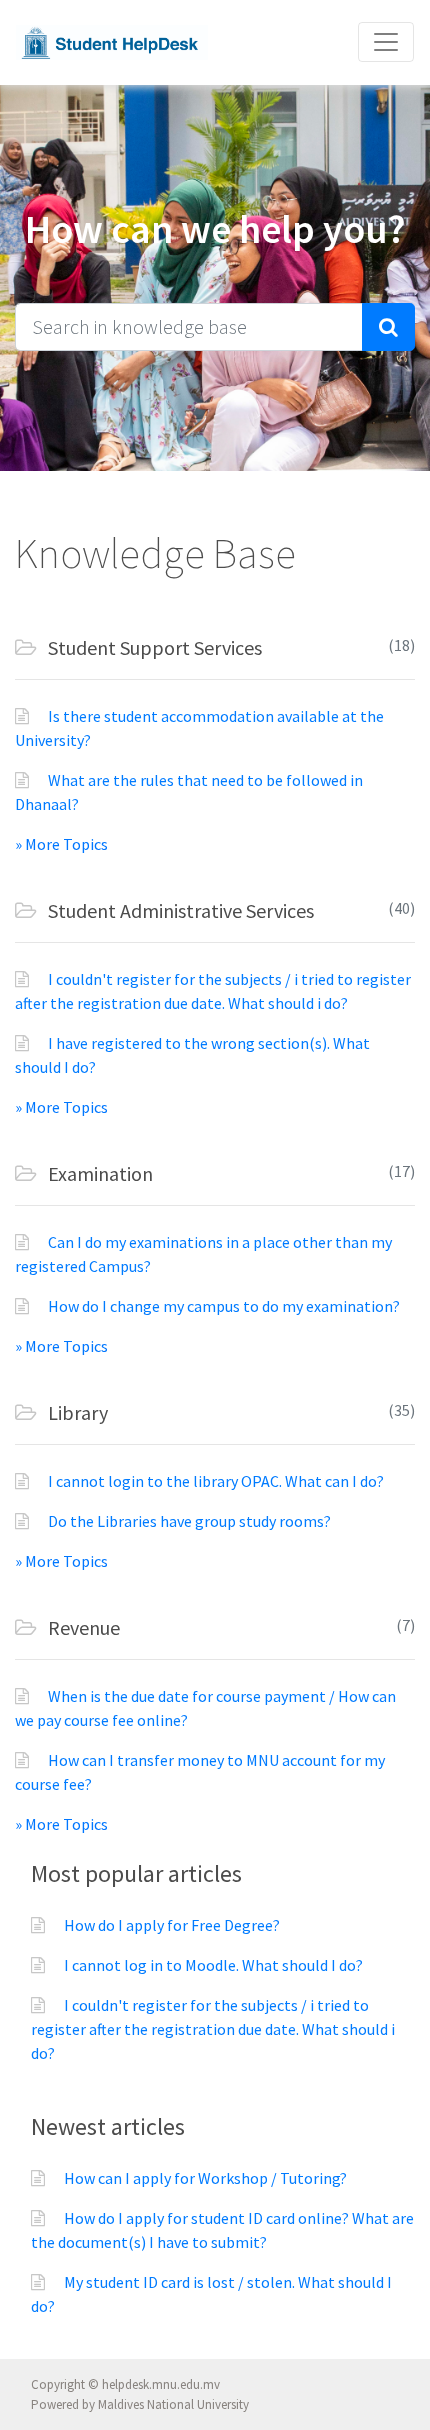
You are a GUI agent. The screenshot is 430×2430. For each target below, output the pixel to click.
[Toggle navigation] (386, 42)
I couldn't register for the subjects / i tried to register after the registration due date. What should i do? (213, 2029)
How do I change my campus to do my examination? (224, 1306)
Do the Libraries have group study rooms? (189, 1521)
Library (76, 1412)
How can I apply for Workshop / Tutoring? (205, 2178)
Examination (98, 1173)
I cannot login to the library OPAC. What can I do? (216, 1481)
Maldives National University (173, 2404)
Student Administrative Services (179, 910)
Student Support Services (153, 647)
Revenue (82, 1627)
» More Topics (61, 844)
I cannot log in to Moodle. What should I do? (213, 1965)
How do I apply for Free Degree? (172, 1925)
